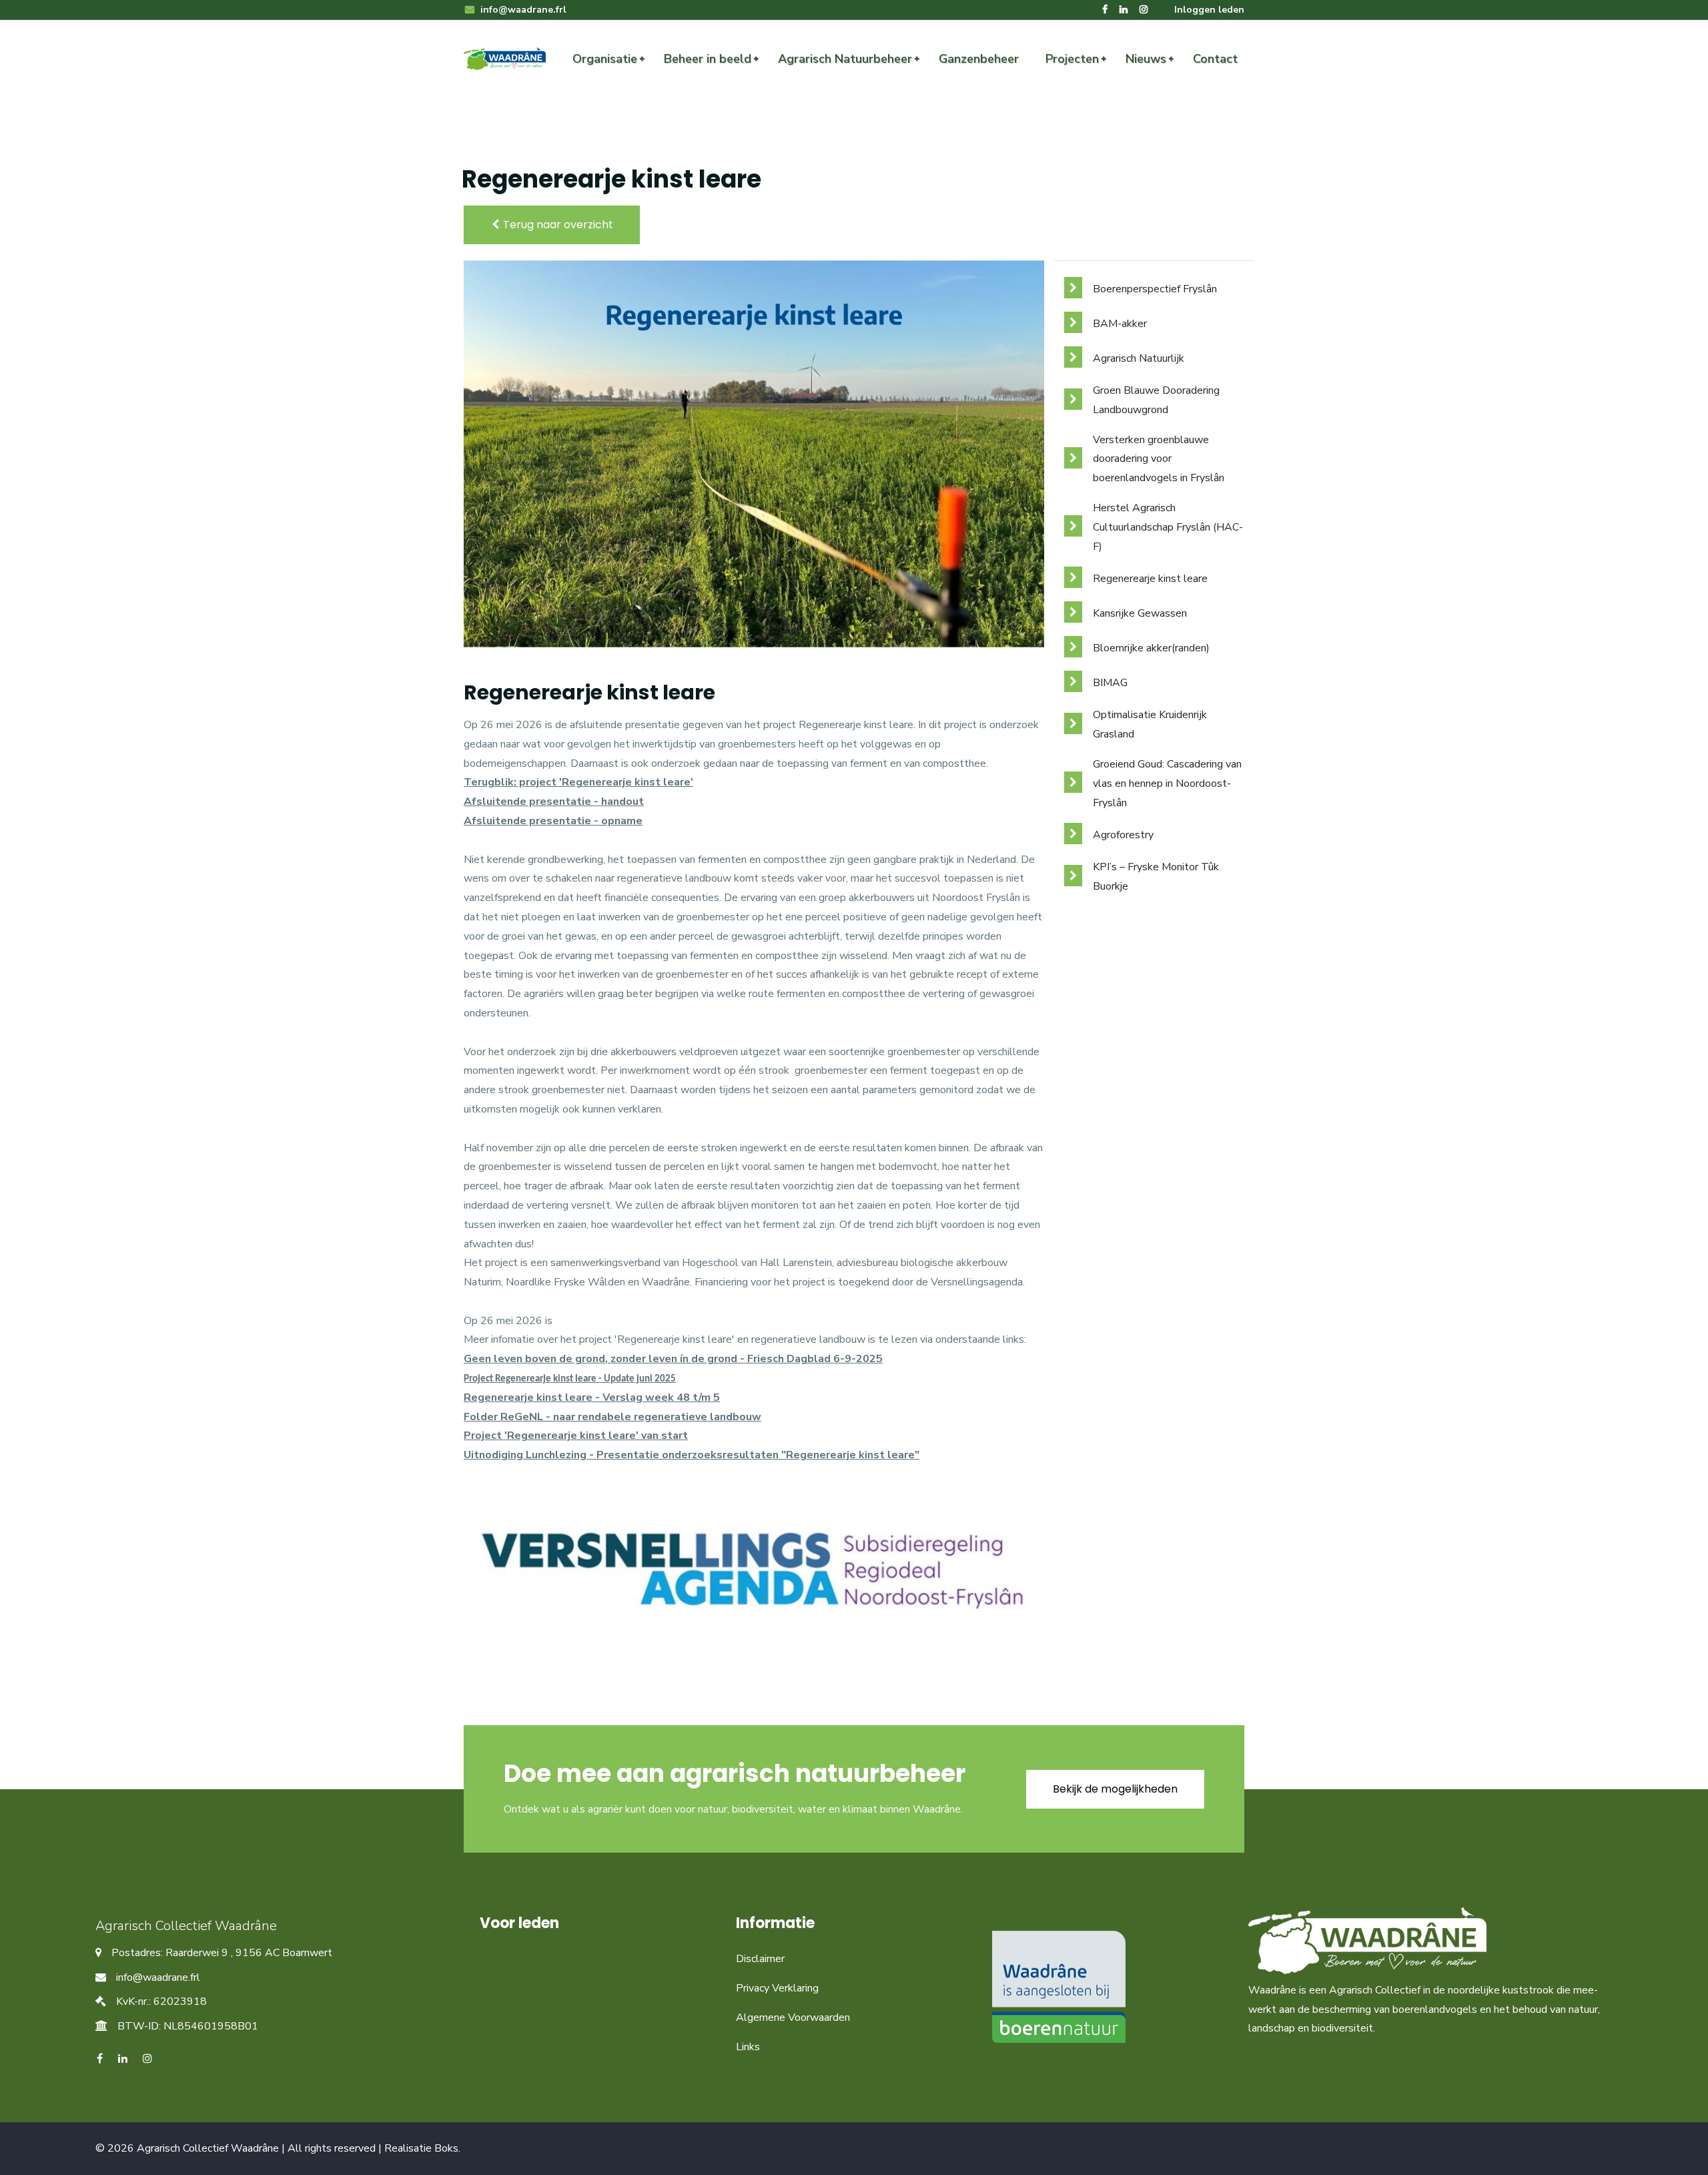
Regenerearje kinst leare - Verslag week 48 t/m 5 (592, 1397)
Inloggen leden (1209, 10)
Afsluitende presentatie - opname (553, 821)
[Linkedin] (1124, 10)
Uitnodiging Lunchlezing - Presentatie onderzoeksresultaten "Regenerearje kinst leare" (692, 1455)
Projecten (1072, 59)
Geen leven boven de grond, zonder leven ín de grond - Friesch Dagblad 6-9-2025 (673, 1359)
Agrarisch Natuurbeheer (845, 59)
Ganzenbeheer (979, 59)
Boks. (447, 2148)
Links (748, 2047)
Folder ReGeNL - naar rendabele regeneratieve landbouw (612, 1417)
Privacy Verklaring (777, 1988)
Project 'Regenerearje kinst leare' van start (576, 1436)
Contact (1215, 59)
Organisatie (605, 59)
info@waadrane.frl (522, 10)
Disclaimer (760, 1959)
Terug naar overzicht (557, 225)
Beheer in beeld (708, 59)
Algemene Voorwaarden (793, 2017)
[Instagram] (1144, 10)
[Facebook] (1105, 10)
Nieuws (1146, 59)
